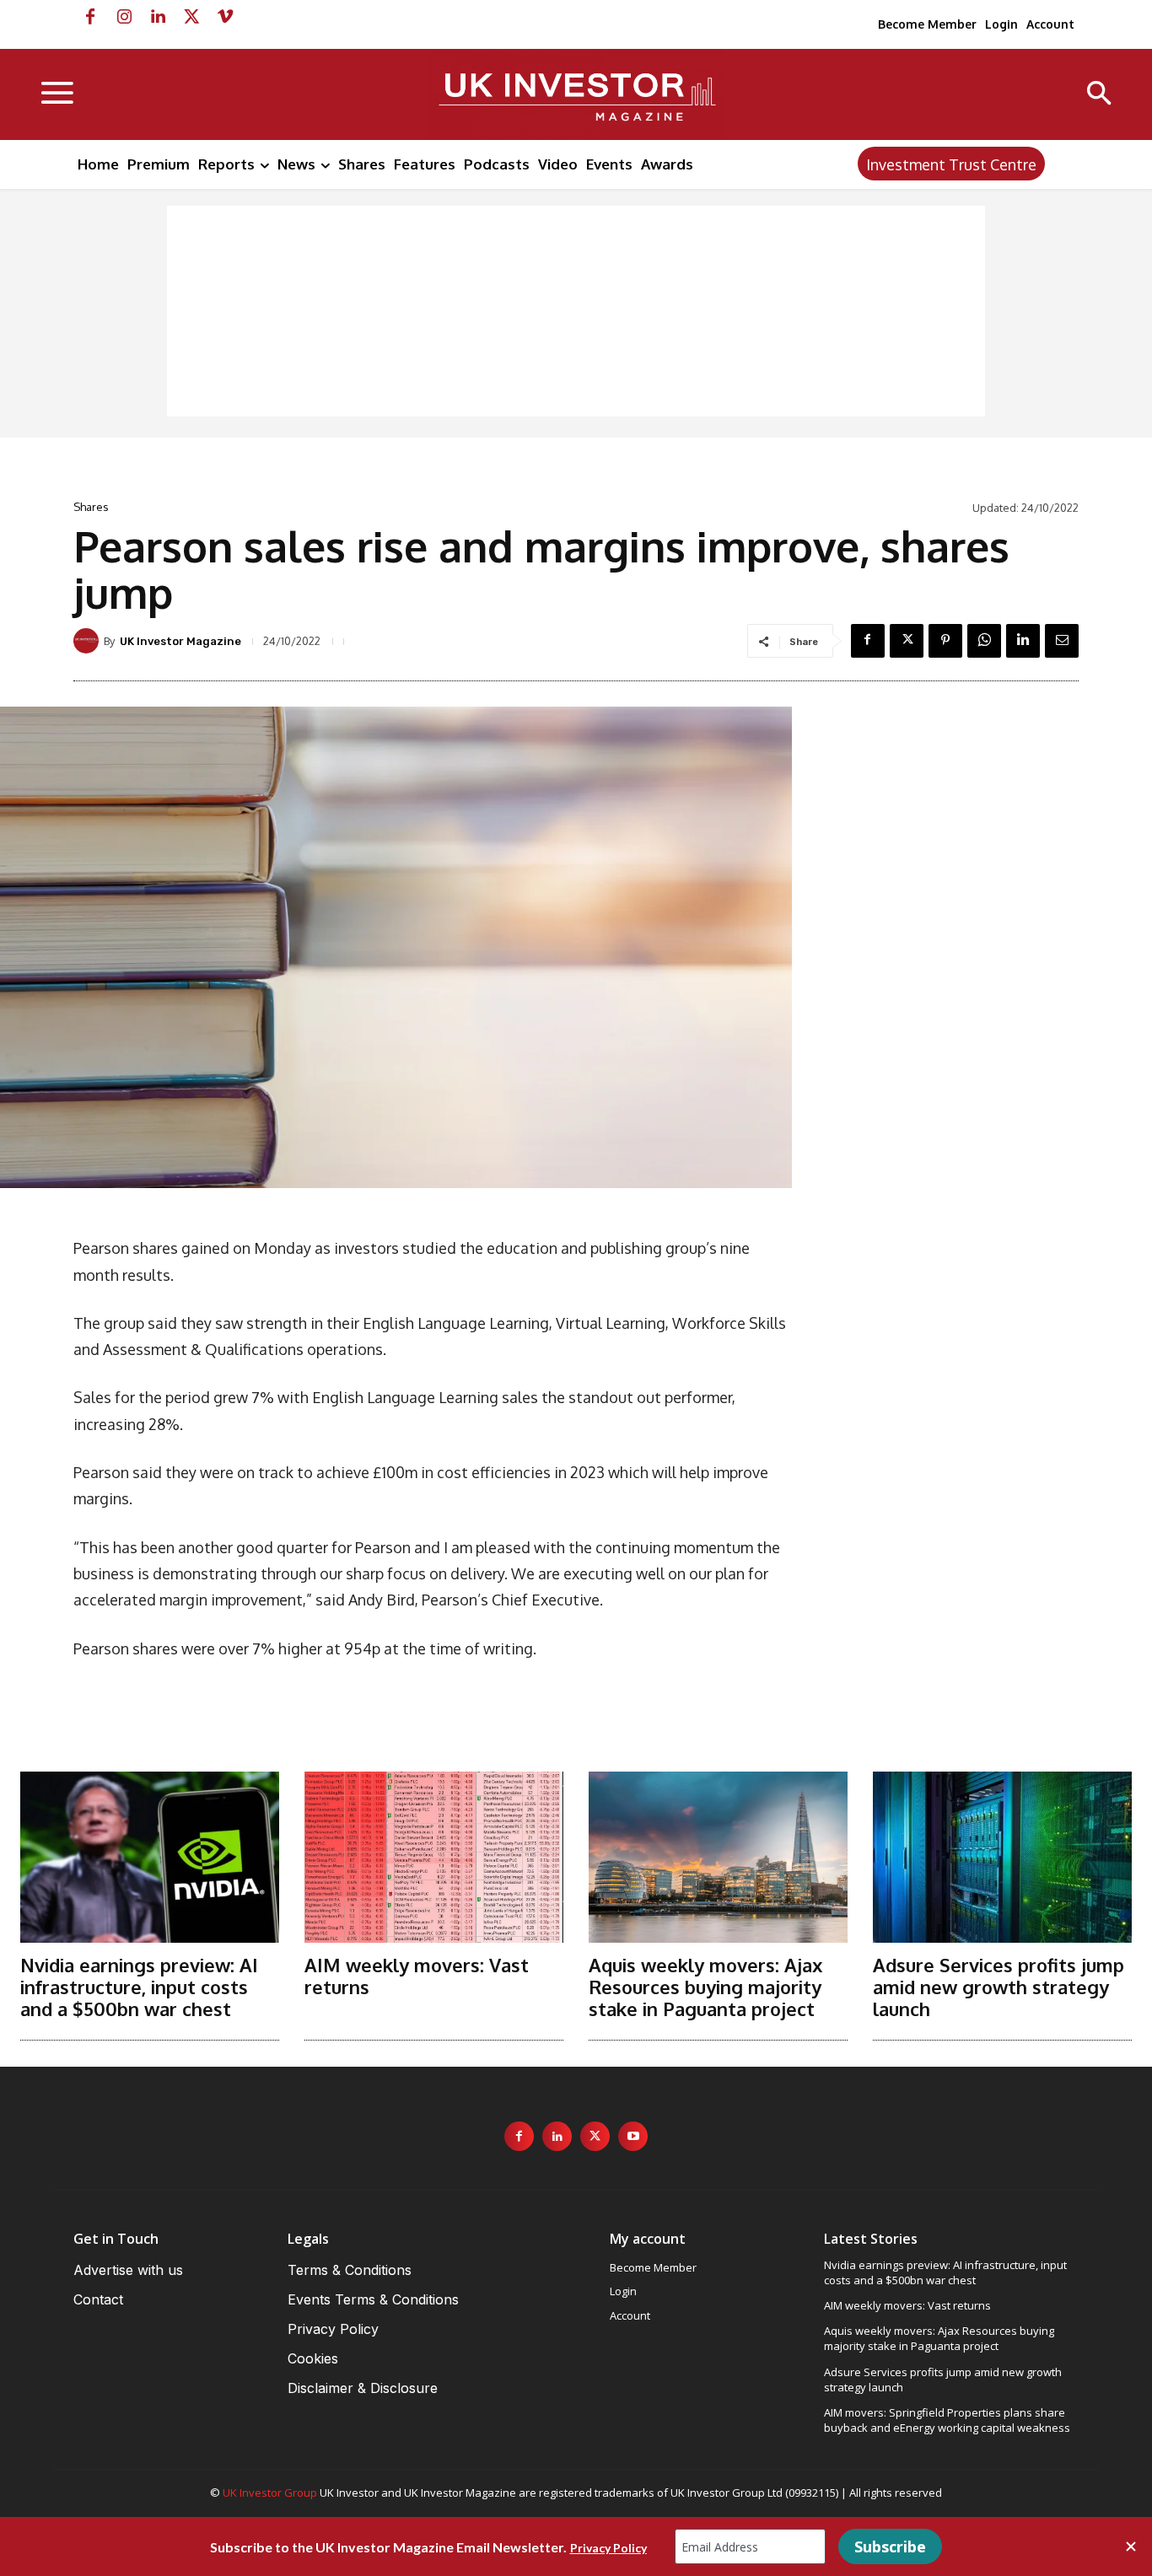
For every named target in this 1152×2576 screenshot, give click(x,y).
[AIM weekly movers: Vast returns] (434, 1857)
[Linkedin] (158, 17)
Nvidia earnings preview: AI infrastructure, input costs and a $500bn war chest (139, 1987)
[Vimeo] (225, 17)
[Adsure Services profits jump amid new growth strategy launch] (1002, 1857)
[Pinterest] (945, 641)
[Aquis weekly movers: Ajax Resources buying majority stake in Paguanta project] (718, 1857)
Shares (91, 507)
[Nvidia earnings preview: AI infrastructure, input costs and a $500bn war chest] (150, 1857)
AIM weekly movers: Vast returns (417, 1976)
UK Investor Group (270, 2493)
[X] (191, 17)
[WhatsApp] (984, 641)
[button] (1099, 95)
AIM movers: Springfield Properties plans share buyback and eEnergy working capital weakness (947, 2420)
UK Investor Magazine (180, 641)
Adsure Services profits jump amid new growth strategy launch (999, 1987)
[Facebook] (90, 17)
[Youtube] (633, 2136)
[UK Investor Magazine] (89, 641)
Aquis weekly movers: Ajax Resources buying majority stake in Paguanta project (705, 1987)
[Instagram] (124, 17)
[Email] (1062, 641)
